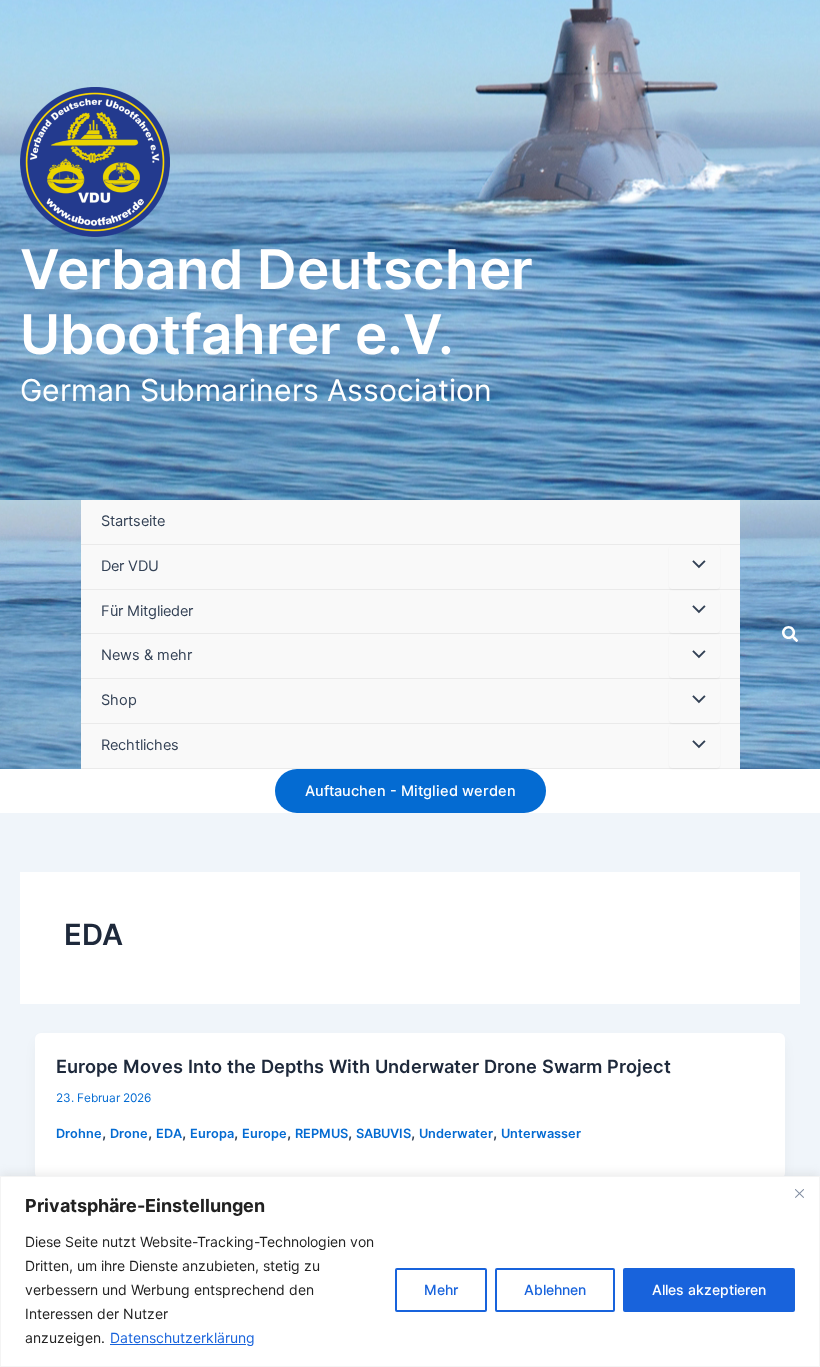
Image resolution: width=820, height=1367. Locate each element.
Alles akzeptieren (709, 1289)
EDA (169, 1133)
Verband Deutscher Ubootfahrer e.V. (276, 302)
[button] (791, 634)
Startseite (133, 521)
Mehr (441, 1289)
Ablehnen (555, 1289)
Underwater (456, 1133)
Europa (212, 1133)
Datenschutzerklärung (182, 1337)
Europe (264, 1133)
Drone (129, 1133)
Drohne (79, 1133)
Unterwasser (541, 1133)
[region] (410, 1271)
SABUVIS (383, 1133)
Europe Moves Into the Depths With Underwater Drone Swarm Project (363, 1066)
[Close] (799, 1193)
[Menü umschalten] (694, 567)
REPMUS (321, 1133)
